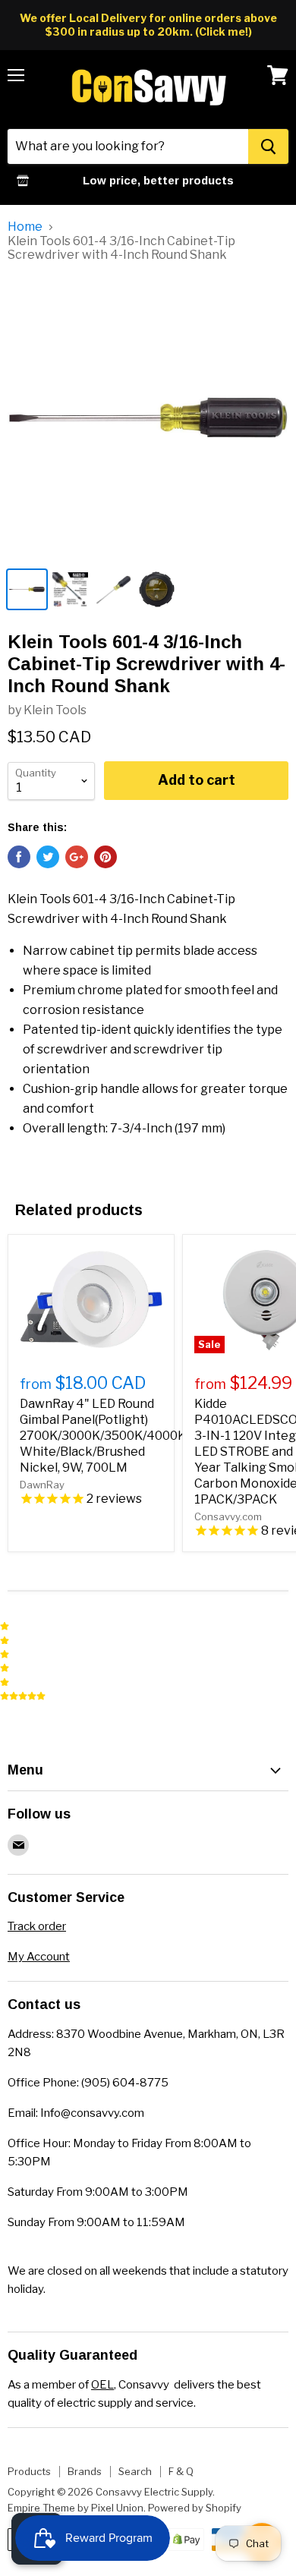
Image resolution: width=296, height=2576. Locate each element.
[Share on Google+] (77, 857)
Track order (37, 1926)
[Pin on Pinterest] (105, 857)
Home (25, 227)
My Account (39, 1957)
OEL (102, 2385)
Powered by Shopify (195, 2508)
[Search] (268, 146)
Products (29, 2471)
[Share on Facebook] (19, 857)
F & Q (181, 2471)
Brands (85, 2471)
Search (135, 2471)
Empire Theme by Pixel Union (76, 2508)
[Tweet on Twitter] (48, 857)
